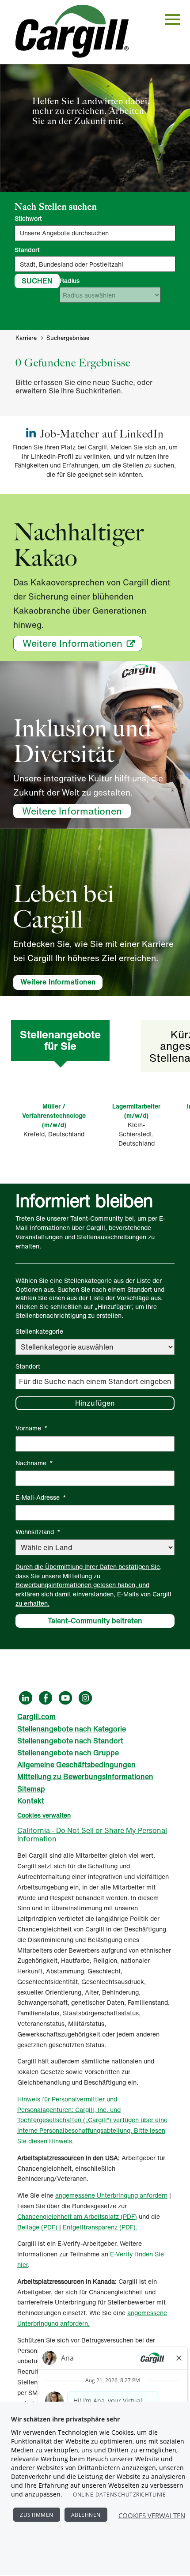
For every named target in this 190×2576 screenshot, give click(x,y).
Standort (27, 250)
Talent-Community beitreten (95, 1621)
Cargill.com (36, 1716)
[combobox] (95, 264)
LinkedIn (26, 1698)
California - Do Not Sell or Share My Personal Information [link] (92, 1835)
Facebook (46, 1698)
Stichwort (28, 219)
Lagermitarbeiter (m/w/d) (136, 1111)
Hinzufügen (95, 1403)
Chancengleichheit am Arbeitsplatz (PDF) (77, 2216)
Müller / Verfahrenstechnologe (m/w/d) (54, 1115)
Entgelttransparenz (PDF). (100, 2227)
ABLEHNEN (86, 2515)
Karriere (26, 338)
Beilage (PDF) (38, 2227)
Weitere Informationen (72, 643)
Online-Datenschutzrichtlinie (119, 2495)
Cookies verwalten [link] (44, 1815)
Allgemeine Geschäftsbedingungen (76, 1765)
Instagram (85, 1698)
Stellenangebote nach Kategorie (72, 1729)
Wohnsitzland (38, 1532)
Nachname (34, 1463)
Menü (173, 19)
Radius (70, 281)
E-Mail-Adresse (41, 1497)
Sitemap (31, 1789)
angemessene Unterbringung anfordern (111, 2195)
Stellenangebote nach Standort (70, 1741)
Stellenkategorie (39, 1331)
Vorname (32, 1428)
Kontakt (31, 1801)
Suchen (37, 281)
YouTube (65, 1698)
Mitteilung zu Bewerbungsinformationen (85, 1776)
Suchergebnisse (68, 338)
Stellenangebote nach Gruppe (68, 1753)
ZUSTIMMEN (37, 2515)
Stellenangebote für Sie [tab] (60, 1040)
